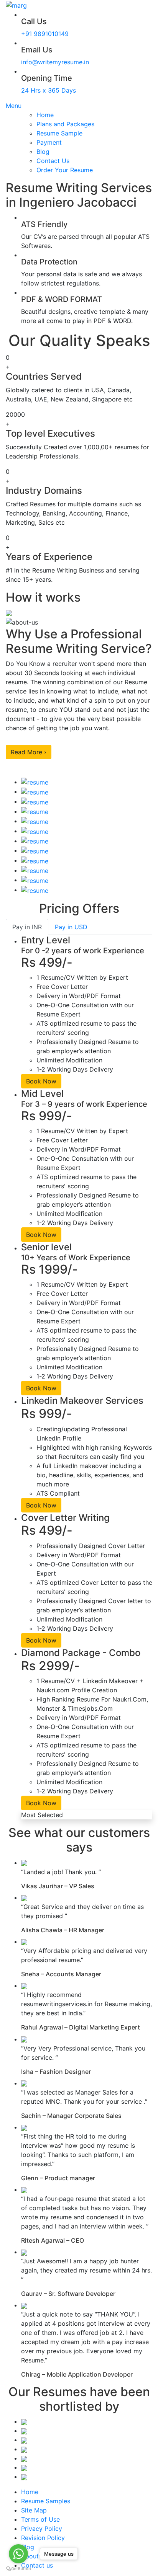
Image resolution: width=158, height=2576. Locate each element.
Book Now (41, 1081)
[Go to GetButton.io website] (18, 2568)
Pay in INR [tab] (27, 927)
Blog (43, 152)
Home (45, 115)
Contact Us (53, 161)
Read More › (29, 752)
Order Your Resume (65, 170)
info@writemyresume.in (55, 62)
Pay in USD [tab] (71, 927)
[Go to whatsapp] (18, 2554)
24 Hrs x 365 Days (49, 90)
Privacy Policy (42, 2529)
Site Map (34, 2510)
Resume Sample (59, 133)
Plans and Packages (65, 124)
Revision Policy (43, 2538)
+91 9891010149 (45, 34)
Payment (49, 142)
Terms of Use (40, 2519)
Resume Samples (46, 2501)
